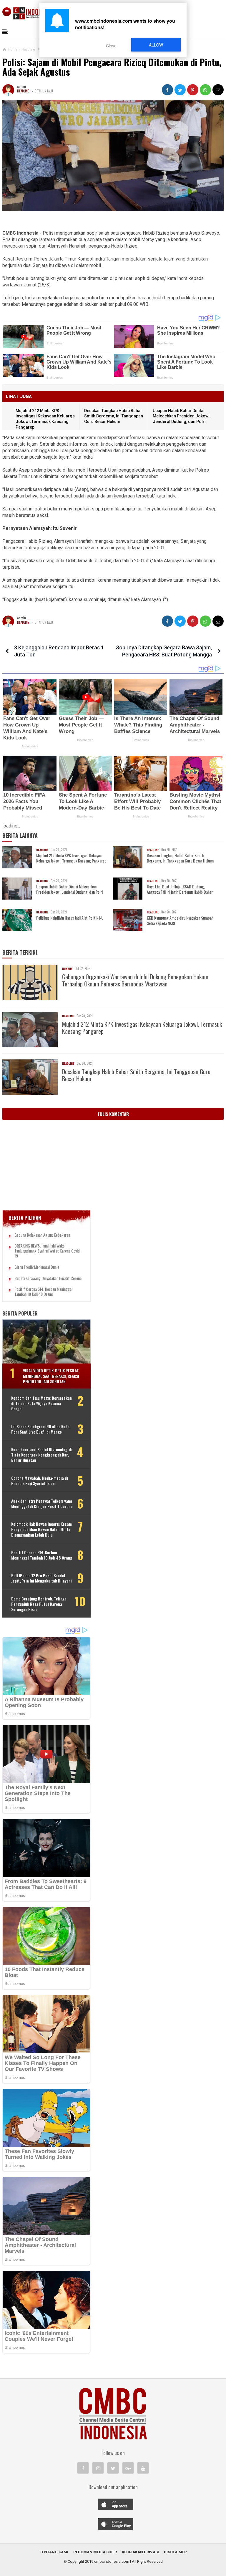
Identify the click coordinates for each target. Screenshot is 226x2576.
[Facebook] (83, 2468)
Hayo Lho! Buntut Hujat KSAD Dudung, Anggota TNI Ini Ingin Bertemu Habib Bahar (180, 889)
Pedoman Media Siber (95, 2552)
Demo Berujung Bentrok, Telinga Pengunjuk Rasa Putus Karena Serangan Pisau (39, 1604)
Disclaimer (175, 2552)
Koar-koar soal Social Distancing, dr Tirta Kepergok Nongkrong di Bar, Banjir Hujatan (42, 1455)
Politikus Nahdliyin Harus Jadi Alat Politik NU (70, 918)
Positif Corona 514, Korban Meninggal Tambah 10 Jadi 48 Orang (43, 1292)
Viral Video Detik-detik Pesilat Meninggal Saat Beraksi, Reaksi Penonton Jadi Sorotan (51, 1376)
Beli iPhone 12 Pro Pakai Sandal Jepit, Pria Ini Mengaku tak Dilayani (41, 1578)
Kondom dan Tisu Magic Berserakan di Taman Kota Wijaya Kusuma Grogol (41, 1403)
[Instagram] (98, 2468)
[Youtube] (143, 2468)
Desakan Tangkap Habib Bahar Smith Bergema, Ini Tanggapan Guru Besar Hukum (114, 416)
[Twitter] (113, 2468)
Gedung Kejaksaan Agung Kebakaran (42, 1235)
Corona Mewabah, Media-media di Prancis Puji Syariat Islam (40, 1481)
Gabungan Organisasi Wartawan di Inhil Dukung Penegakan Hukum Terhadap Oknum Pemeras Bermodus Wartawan (135, 980)
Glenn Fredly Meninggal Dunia (37, 1267)
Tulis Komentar (113, 1114)
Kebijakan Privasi (140, 2552)
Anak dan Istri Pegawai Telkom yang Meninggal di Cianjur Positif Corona (42, 1504)
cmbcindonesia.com (112, 2561)
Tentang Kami (54, 2552)
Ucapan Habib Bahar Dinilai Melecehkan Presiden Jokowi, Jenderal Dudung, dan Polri (182, 416)
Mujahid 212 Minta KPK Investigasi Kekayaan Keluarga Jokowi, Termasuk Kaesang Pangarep (71, 858)
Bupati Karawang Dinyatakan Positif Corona (48, 1278)
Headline (23, 91)
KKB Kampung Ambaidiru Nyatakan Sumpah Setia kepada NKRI (180, 920)
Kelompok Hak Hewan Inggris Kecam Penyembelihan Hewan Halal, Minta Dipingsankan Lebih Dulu (41, 1529)
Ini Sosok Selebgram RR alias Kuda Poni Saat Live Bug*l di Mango (40, 1429)
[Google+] (128, 2468)
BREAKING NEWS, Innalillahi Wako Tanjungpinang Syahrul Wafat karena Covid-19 (48, 1251)
